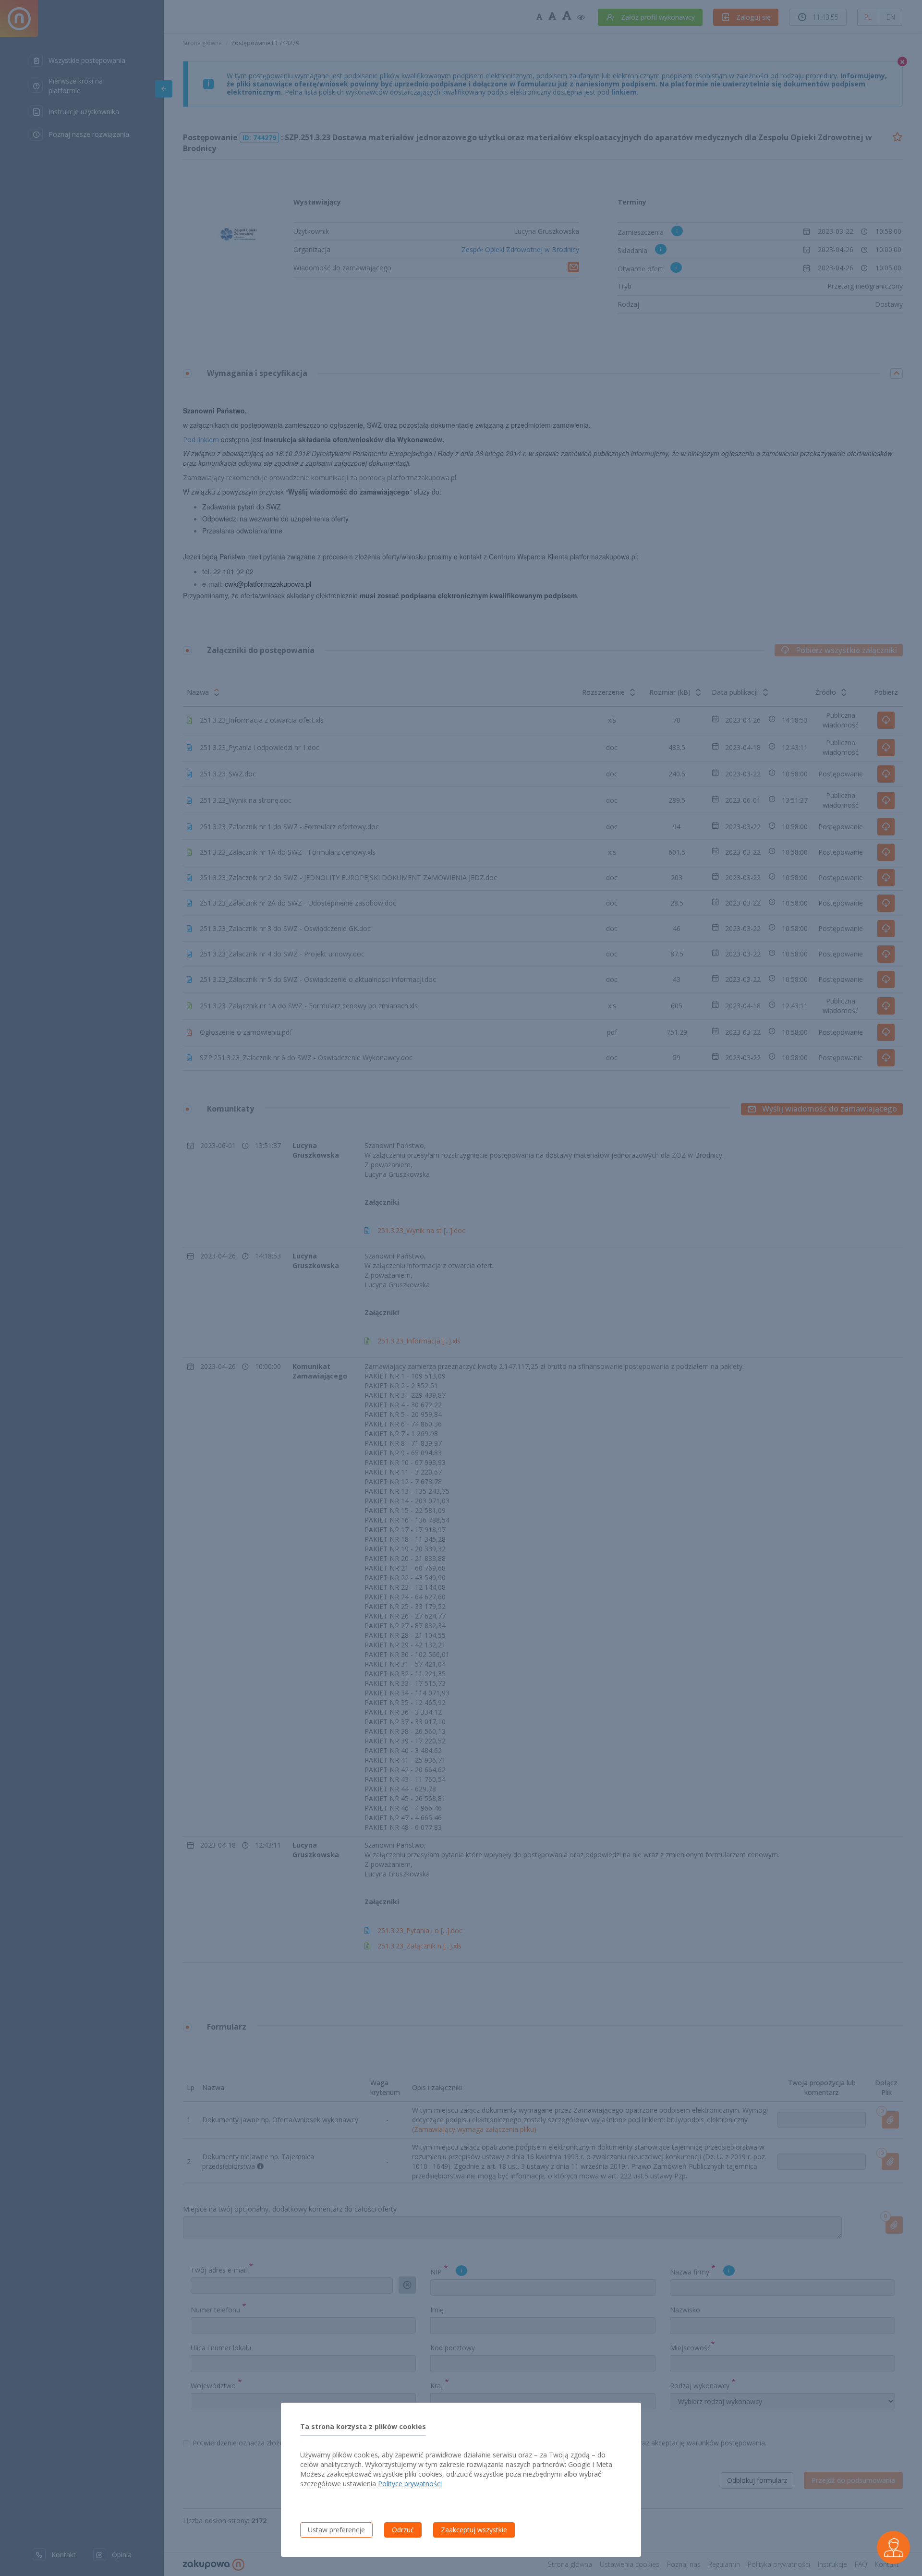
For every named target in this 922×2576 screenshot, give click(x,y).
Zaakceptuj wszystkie (474, 2530)
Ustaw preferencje (336, 2530)
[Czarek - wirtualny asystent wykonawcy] (893, 2547)
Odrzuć (403, 2530)
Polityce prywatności (410, 2484)
